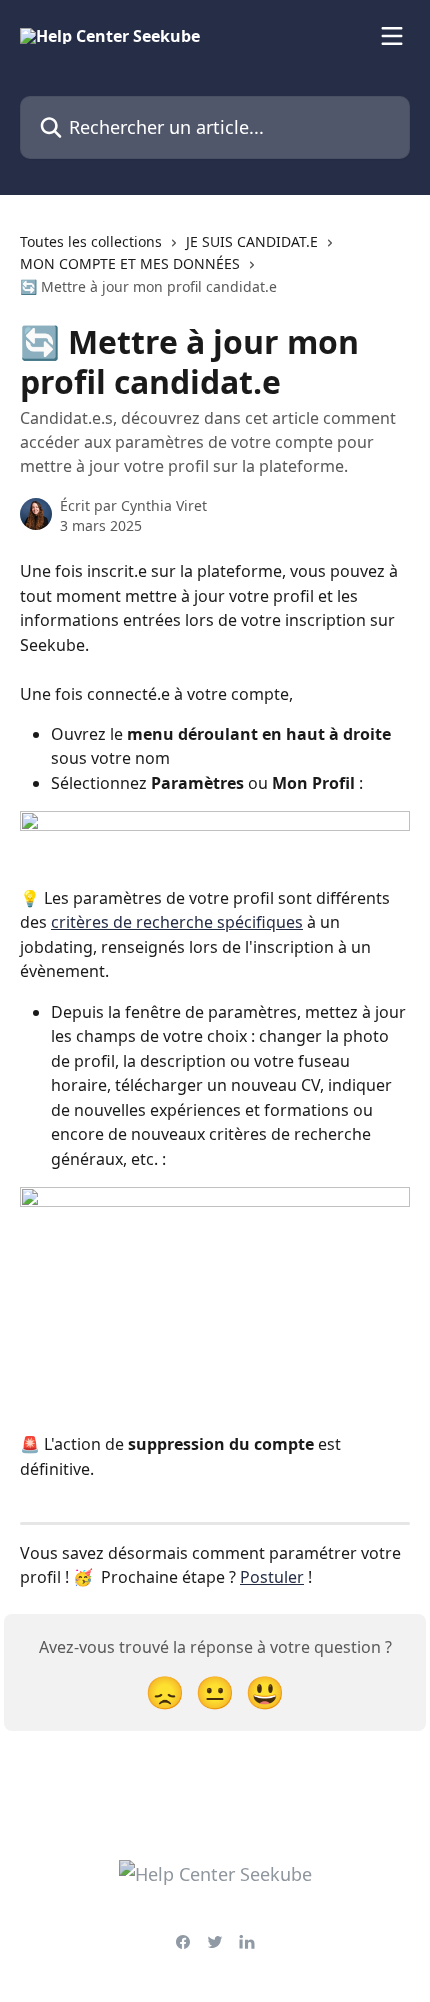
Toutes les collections (91, 241)
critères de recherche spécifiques (177, 922)
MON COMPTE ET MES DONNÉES (130, 263)
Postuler (272, 1577)
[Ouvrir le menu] (392, 36)
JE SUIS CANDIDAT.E (252, 241)
